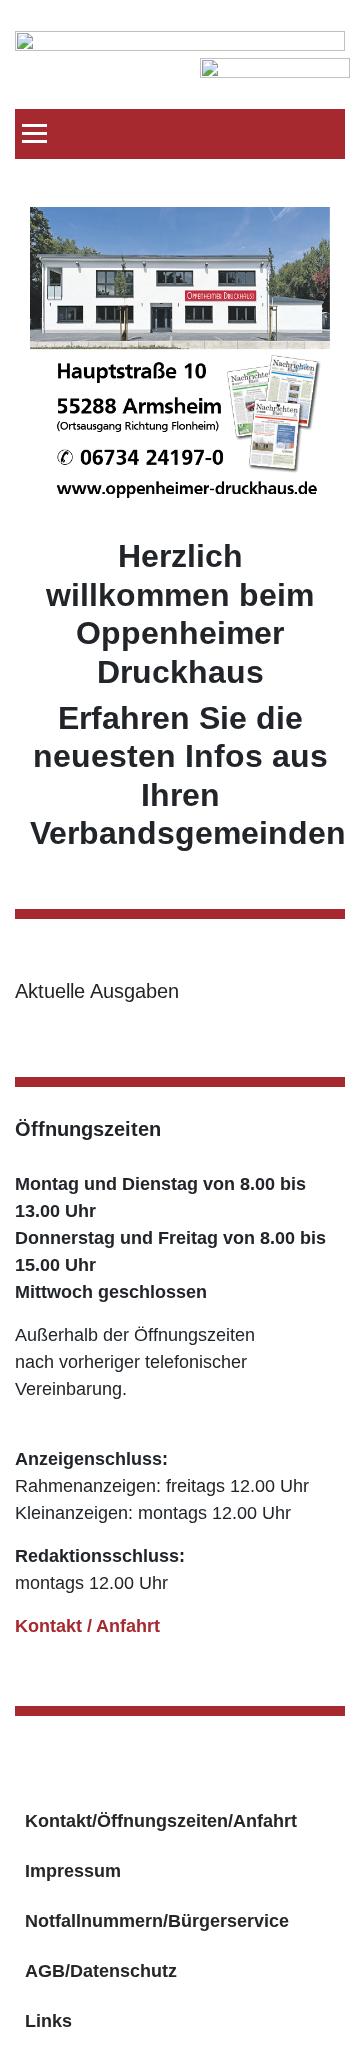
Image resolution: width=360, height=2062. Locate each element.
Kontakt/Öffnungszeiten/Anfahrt (161, 1821)
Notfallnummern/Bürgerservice (157, 1921)
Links (48, 2021)
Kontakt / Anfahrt (87, 1626)
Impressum (73, 1871)
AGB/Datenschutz (101, 1971)
